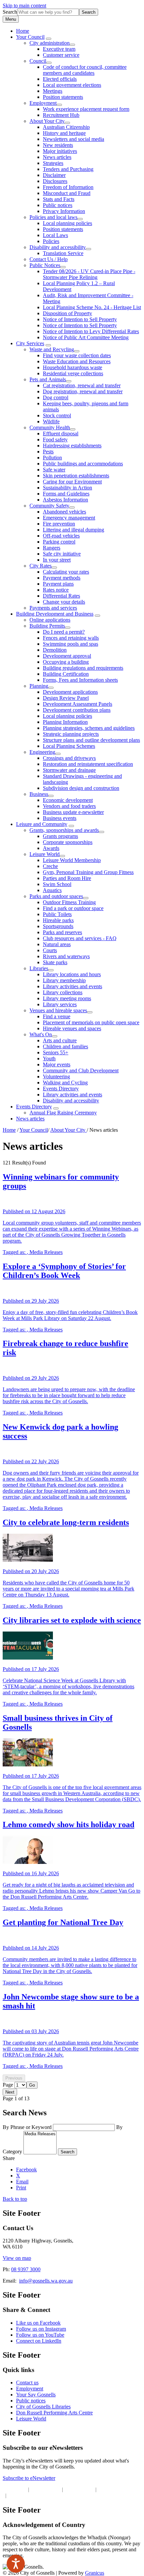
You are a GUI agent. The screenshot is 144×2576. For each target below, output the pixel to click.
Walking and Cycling (65, 1083)
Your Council (30, 37)
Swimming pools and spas (70, 644)
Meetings (53, 91)
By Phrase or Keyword (28, 2127)
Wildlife (51, 421)
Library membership (64, 980)
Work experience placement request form (86, 109)
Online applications (50, 620)
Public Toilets (57, 914)
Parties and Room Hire (67, 878)
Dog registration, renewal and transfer (83, 391)
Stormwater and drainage (69, 770)
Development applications (70, 692)
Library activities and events (73, 986)
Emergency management (69, 518)
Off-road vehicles (61, 536)
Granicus (95, 2573)
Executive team (59, 49)
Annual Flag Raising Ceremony (63, 1113)
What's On (41, 1034)
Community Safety (49, 506)
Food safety (55, 440)
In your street (57, 560)
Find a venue (57, 1016)
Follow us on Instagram (41, 2329)
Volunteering (56, 1077)
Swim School (57, 884)
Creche (50, 866)
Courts (50, 950)
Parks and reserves (62, 932)
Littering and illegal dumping (74, 530)
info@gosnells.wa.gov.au (46, 2281)
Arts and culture (60, 1040)
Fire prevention (59, 524)
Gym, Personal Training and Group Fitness (88, 872)
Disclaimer (54, 175)
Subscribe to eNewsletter (29, 2478)
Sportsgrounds (58, 926)
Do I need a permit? (64, 632)
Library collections (63, 992)
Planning (39, 686)
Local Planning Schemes (69, 746)
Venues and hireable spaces (58, 1010)
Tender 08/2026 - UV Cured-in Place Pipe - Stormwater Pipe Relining (89, 274)
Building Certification (66, 674)
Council (38, 61)
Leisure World (45, 854)
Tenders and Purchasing (68, 169)
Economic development (68, 800)
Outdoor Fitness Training (69, 902)
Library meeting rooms (67, 998)
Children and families (65, 1046)
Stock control (57, 415)
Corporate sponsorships (68, 842)
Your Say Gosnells (36, 2395)
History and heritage (64, 133)
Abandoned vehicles (64, 512)
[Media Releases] (40, 2134)
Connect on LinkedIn (39, 2341)
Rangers (52, 548)
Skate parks (55, 962)
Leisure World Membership (72, 860)
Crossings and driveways (69, 758)
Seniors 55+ (56, 1052)
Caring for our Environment (72, 482)
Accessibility (79, 2489)
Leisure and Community (42, 824)
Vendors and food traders (69, 806)
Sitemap (18, 2495)
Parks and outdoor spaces (56, 896)
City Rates (41, 566)
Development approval (67, 656)
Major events (57, 1064)
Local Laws (55, 235)
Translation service (119, 2489)
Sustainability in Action (67, 488)
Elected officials (60, 79)
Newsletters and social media (74, 139)
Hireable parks (58, 920)
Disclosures (55, 181)
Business (39, 794)
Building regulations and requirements (83, 668)
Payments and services (53, 608)
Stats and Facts (59, 199)
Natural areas (57, 944)
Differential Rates (61, 596)
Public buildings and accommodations (83, 464)
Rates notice (56, 590)
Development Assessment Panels (78, 704)
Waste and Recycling (52, 349)
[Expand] (49, 39)
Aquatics (52, 890)
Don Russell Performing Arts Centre (54, 2413)
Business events (60, 818)
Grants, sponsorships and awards (64, 830)
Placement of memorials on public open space (91, 1022)
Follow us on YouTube (40, 2335)
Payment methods (62, 578)
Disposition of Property (67, 313)
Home (9, 1130)
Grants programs (60, 836)
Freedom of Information (68, 187)
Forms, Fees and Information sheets (80, 680)
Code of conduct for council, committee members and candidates (85, 70)
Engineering (42, 752)
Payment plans (58, 584)
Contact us (27, 2383)
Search (10, 12)
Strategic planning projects (71, 734)
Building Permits (47, 626)
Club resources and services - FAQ (80, 938)
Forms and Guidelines (66, 494)
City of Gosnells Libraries (43, 2407)
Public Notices (45, 265)
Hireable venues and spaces (72, 1028)
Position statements (63, 97)
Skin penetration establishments (76, 476)
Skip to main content (24, 6)
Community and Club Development (81, 1070)
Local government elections (72, 85)
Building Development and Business (55, 614)
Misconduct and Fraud (67, 193)
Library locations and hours (72, 974)
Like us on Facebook (38, 2323)
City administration (50, 43)
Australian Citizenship (66, 127)
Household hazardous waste (73, 367)
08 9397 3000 (26, 2269)
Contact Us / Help (49, 259)
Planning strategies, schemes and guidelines (89, 728)
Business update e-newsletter (73, 812)
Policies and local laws (53, 217)
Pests (48, 452)
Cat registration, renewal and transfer (82, 385)
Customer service (61, 55)
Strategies (53, 163)
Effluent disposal (61, 434)
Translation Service (63, 253)
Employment (43, 103)
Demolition (55, 650)
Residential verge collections (73, 373)
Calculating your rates (66, 572)
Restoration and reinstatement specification (88, 764)
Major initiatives (60, 151)
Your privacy (46, 2489)
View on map (17, 2258)
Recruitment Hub (61, 115)
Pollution (52, 458)
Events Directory (61, 1089)
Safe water (54, 470)
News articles (57, 157)
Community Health (50, 427)
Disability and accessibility (58, 247)
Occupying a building (66, 662)
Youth (49, 1058)
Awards (51, 848)
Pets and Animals (48, 379)
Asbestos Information (65, 500)
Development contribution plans (77, 710)
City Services (30, 343)
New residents (58, 145)
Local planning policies (67, 223)
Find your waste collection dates (77, 355)
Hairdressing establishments (72, 446)
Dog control (56, 397)
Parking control (59, 542)
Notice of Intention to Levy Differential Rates (91, 331)
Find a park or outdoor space (73, 908)
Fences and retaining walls (71, 638)
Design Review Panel (66, 698)
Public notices (58, 205)
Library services (60, 1004)
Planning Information (65, 722)
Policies (51, 241)
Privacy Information (64, 211)
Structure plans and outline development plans (91, 740)
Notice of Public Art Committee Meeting (86, 337)
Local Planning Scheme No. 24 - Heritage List (92, 307)
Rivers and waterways (66, 956)
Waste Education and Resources (77, 361)
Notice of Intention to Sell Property (80, 319)
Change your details (64, 602)
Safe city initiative (62, 554)
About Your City (47, 121)
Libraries (39, 968)
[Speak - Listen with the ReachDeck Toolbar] (16, 2564)
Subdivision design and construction (81, 788)
